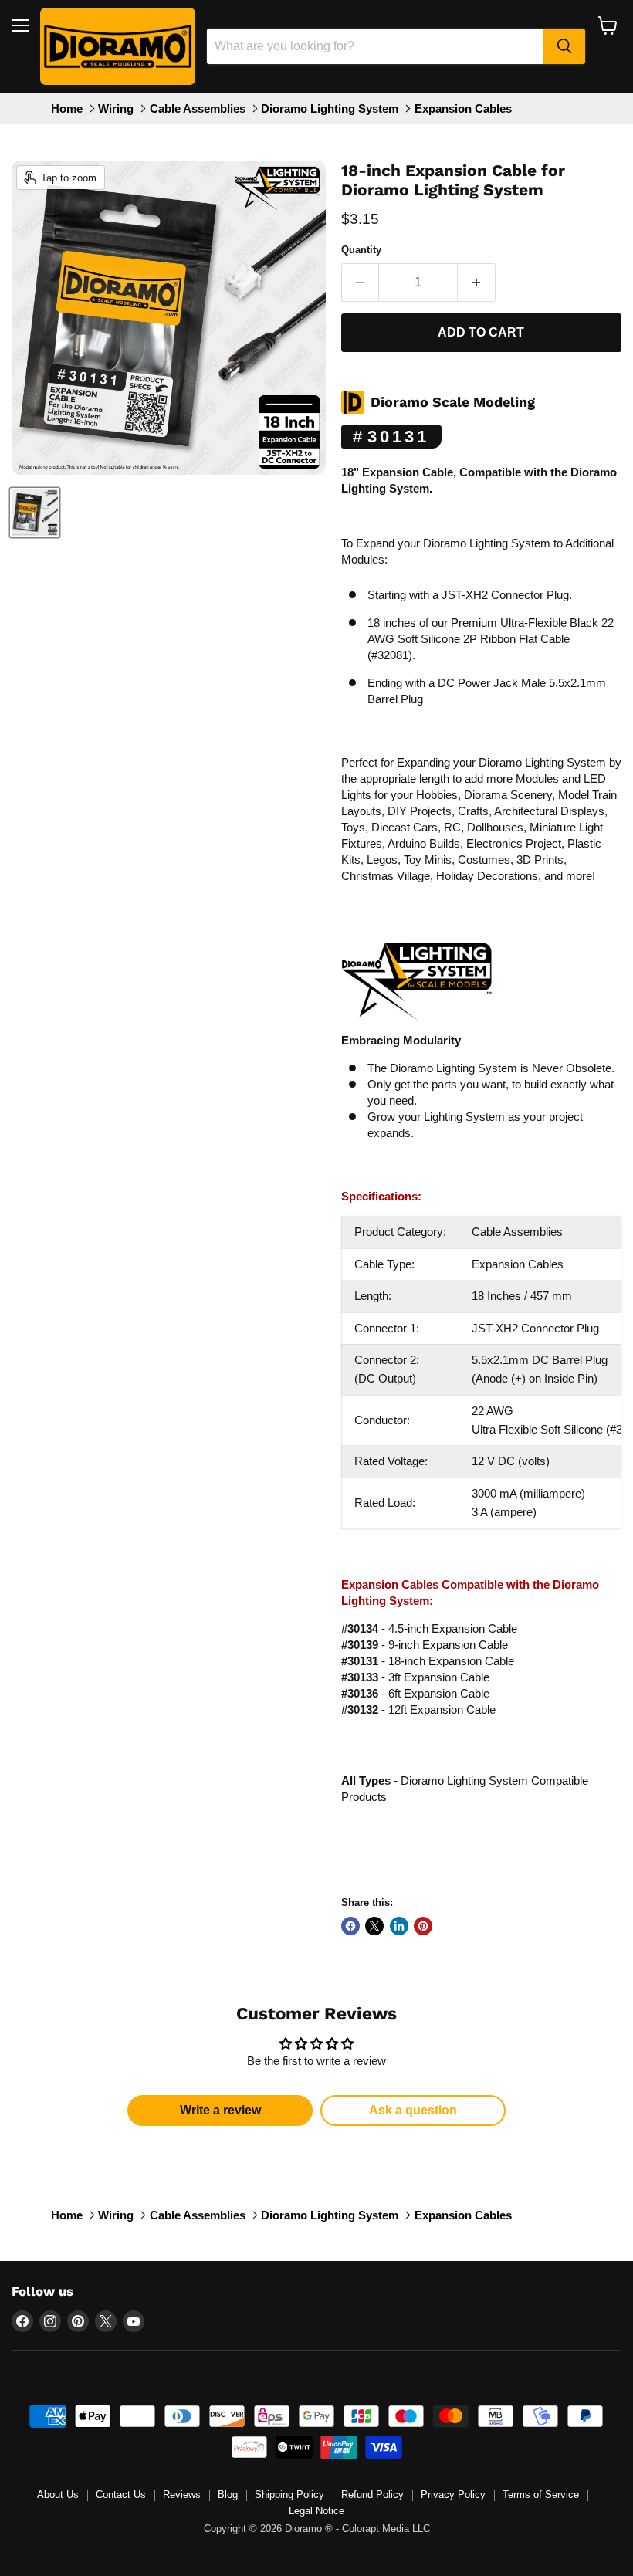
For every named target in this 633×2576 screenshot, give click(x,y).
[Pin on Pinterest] (423, 1926)
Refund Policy (372, 2495)
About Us (58, 2495)
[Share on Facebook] (350, 1926)
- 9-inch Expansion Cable (425, 1645)
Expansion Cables (463, 108)
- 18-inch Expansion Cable (428, 1661)
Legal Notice (316, 2511)
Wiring (116, 108)
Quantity (361, 250)
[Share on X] (374, 1926)
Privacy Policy (453, 2495)
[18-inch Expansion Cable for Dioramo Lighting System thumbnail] (35, 513)
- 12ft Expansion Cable (418, 1709)
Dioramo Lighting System (330, 108)
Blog (228, 2495)
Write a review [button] (220, 2110)
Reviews (182, 2495)
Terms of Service (541, 2495)
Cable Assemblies (198, 108)
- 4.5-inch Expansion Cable (429, 1628)
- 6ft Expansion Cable (415, 1693)
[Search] (564, 46)
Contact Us (121, 2495)
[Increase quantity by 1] (477, 283)
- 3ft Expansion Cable (415, 1677)
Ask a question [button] (413, 2110)
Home (67, 108)
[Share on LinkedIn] (399, 1926)
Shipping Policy (289, 2495)
